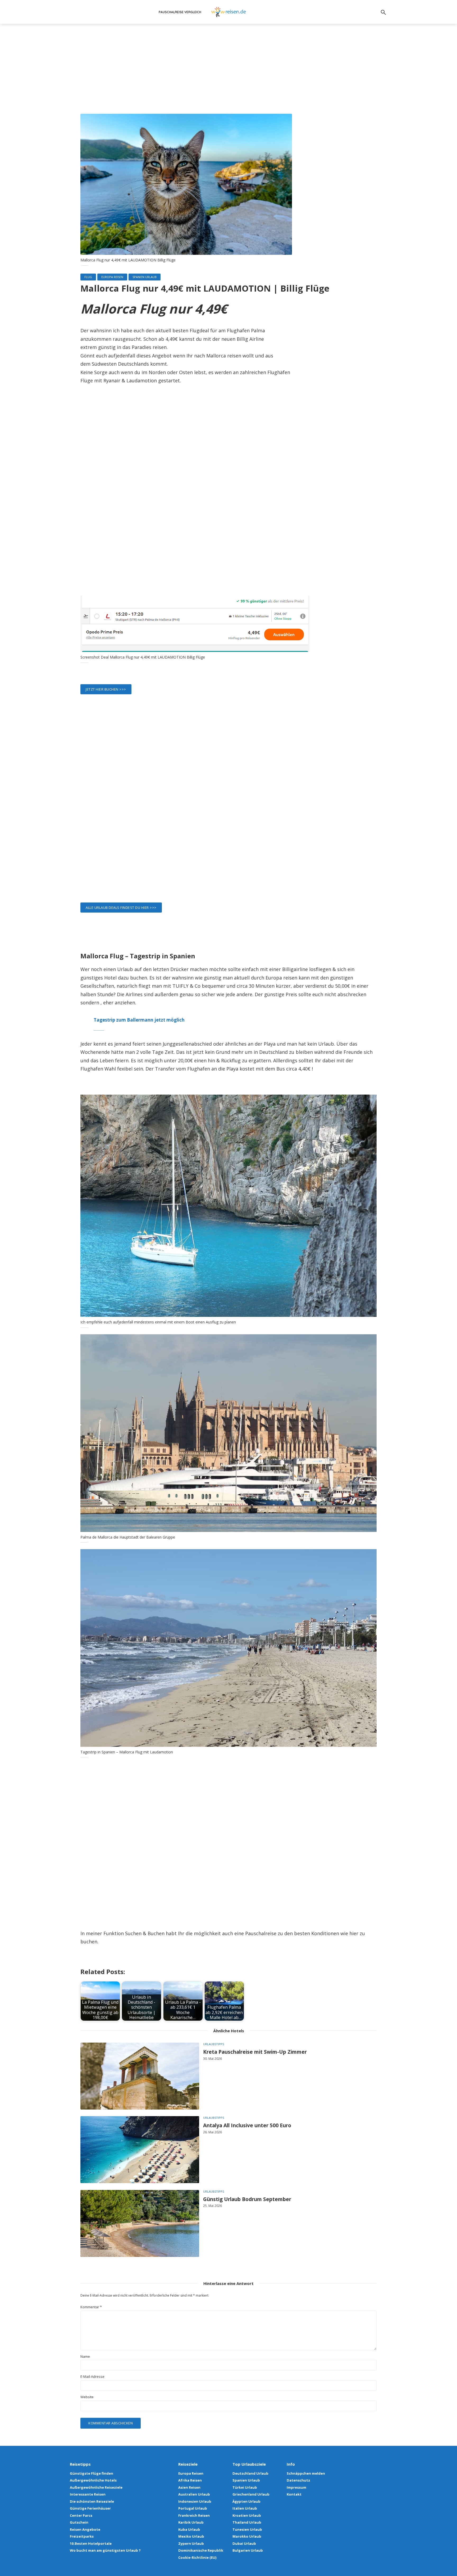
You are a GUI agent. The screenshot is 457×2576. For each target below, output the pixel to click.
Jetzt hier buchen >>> (106, 689)
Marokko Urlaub (247, 2536)
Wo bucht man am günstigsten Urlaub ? (105, 2550)
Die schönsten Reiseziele (92, 2501)
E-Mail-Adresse (92, 2377)
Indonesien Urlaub (195, 2501)
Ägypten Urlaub (246, 2501)
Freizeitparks (82, 2536)
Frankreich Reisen (194, 2515)
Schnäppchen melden (306, 2473)
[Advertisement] (229, 74)
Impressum (296, 2487)
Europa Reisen (112, 277)
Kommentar (91, 2307)
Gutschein (79, 2522)
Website (87, 2397)
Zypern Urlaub (191, 2543)
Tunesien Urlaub (247, 2529)
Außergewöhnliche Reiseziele (96, 2487)
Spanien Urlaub (145, 277)
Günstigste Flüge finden (92, 2473)
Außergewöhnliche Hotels (93, 2480)
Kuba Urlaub (189, 2529)
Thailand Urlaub (247, 2522)
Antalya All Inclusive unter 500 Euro (247, 2126)
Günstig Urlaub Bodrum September (247, 2199)
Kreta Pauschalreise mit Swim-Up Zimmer (255, 2052)
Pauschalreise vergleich (180, 12)
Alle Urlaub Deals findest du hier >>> (121, 908)
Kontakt (294, 2494)
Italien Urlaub (245, 2508)
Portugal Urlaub (193, 2508)
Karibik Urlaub (191, 2522)
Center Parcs (81, 2515)
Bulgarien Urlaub (248, 2550)
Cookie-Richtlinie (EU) (197, 2557)
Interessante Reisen (88, 2494)
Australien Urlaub (194, 2494)
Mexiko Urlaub (191, 2536)
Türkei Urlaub (245, 2487)
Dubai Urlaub (244, 2543)
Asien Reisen (189, 2487)
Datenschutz (298, 2480)
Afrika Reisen (190, 2480)
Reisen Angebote (85, 2529)
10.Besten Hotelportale (91, 2543)
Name (85, 2357)
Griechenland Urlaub (251, 2494)
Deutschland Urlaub (250, 2473)
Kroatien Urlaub (247, 2515)
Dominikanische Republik (201, 2550)
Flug (88, 277)
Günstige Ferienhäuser (90, 2508)
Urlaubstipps (214, 2044)
